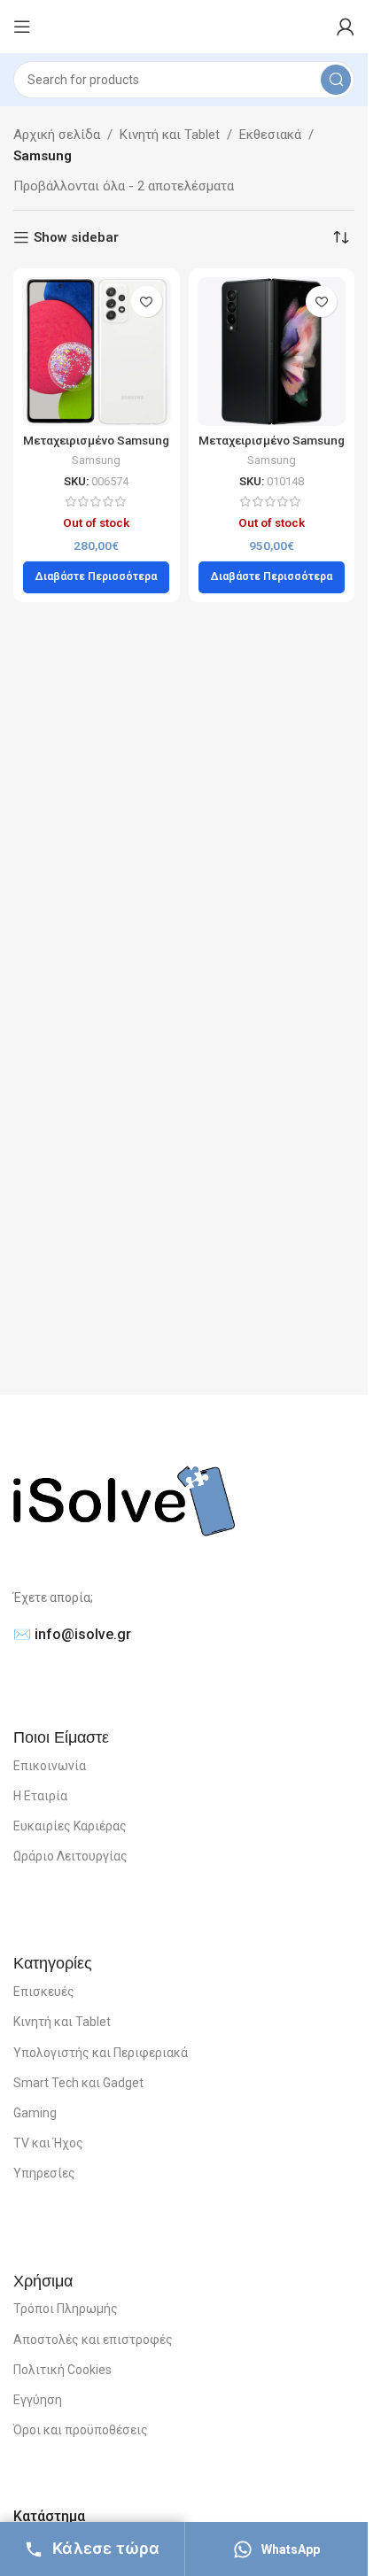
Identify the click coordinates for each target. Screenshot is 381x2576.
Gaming (35, 2113)
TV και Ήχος (48, 2143)
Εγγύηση (38, 2400)
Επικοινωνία (50, 1766)
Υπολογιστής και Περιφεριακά (101, 2053)
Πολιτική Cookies (62, 2370)
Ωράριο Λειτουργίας (70, 1856)
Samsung (96, 460)
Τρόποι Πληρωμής (66, 2309)
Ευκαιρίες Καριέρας (70, 1826)
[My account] (346, 27)
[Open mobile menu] (22, 27)
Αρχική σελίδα (57, 135)
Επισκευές (44, 1992)
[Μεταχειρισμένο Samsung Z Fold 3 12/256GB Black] (272, 352)
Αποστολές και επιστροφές (93, 2340)
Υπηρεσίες (44, 2173)
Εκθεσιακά (270, 135)
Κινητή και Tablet (170, 135)
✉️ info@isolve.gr (72, 1634)
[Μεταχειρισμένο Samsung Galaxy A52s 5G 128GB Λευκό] (97, 352)
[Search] (336, 80)
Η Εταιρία (40, 1796)
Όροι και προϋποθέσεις (81, 2430)
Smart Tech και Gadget (78, 2083)
